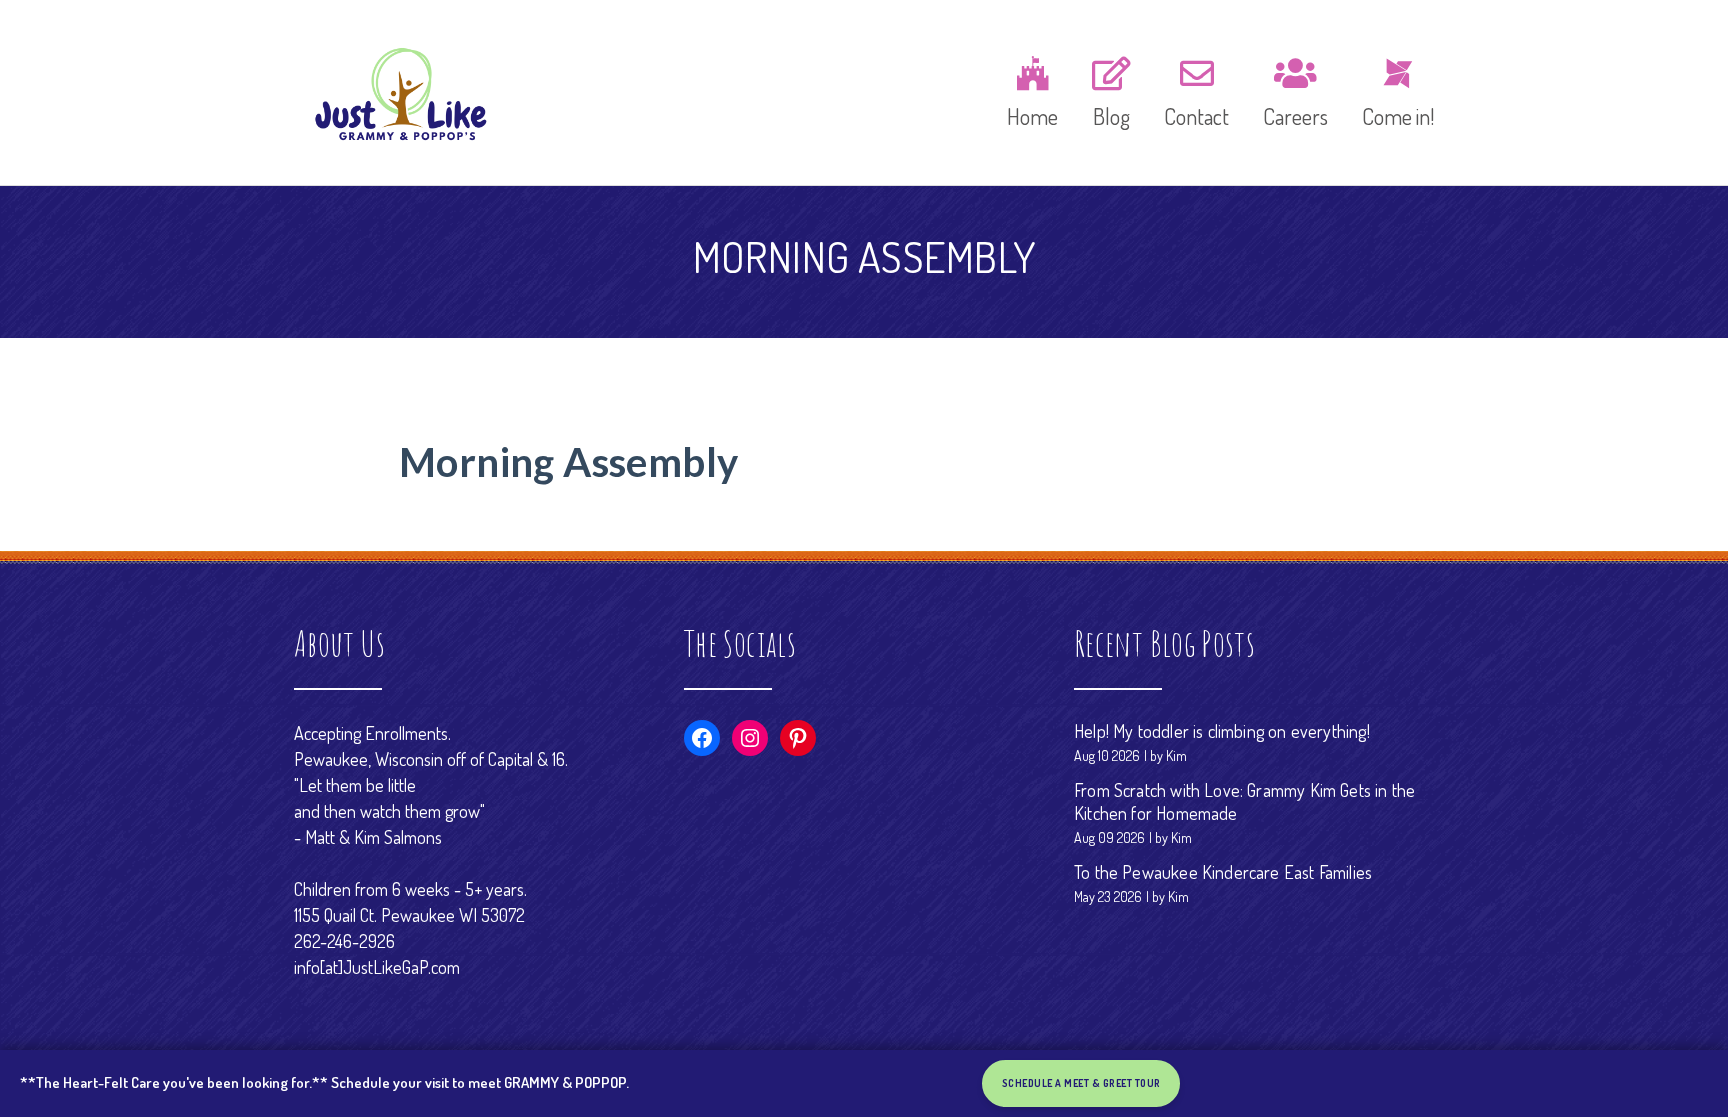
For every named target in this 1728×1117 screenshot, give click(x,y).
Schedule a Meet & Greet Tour (1081, 1084)
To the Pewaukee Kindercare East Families (1223, 872)
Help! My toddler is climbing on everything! (1222, 731)
